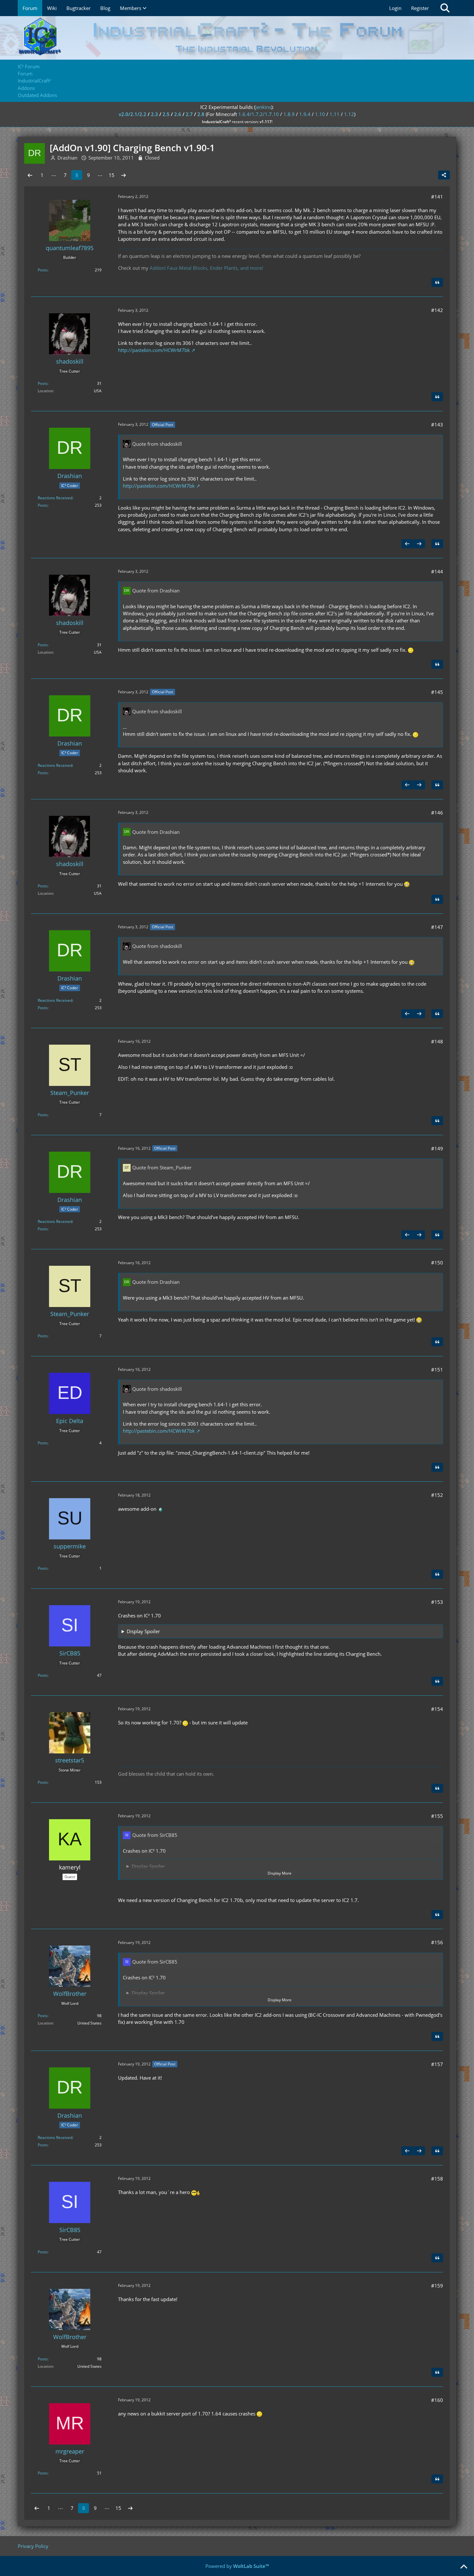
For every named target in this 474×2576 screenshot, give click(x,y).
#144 (437, 571)
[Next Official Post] (419, 544)
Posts (43, 270)
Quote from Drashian (156, 590)
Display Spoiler (143, 1631)
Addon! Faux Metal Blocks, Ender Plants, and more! (206, 268)
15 (112, 175)
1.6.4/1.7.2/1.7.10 (259, 114)
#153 (437, 1602)
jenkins (263, 107)
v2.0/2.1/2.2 (133, 114)
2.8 (201, 114)
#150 (437, 1263)
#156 (437, 1942)
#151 (437, 1370)
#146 (437, 813)
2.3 (154, 114)
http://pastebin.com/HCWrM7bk (154, 350)
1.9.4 (305, 114)
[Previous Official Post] (407, 544)
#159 (437, 2286)
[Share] (444, 175)
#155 (437, 1816)
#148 (437, 1041)
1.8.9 (289, 114)
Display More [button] (280, 1873)
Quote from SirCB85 (155, 1835)
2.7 (189, 114)
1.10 (320, 114)
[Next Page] (123, 175)
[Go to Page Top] (464, 2567)
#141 (437, 197)
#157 (437, 2064)
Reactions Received (55, 498)
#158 (437, 2179)
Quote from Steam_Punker (162, 1167)
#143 (437, 424)
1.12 (349, 114)
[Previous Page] (30, 175)
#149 (437, 1148)
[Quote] (437, 282)
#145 (437, 692)
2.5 (166, 114)
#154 (437, 1709)
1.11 (335, 114)
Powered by (237, 2566)
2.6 (178, 114)
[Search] (445, 8)
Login (395, 8)
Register (420, 8)
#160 (437, 2400)
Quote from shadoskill (157, 444)
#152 (437, 1495)
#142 (437, 310)
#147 (437, 927)
